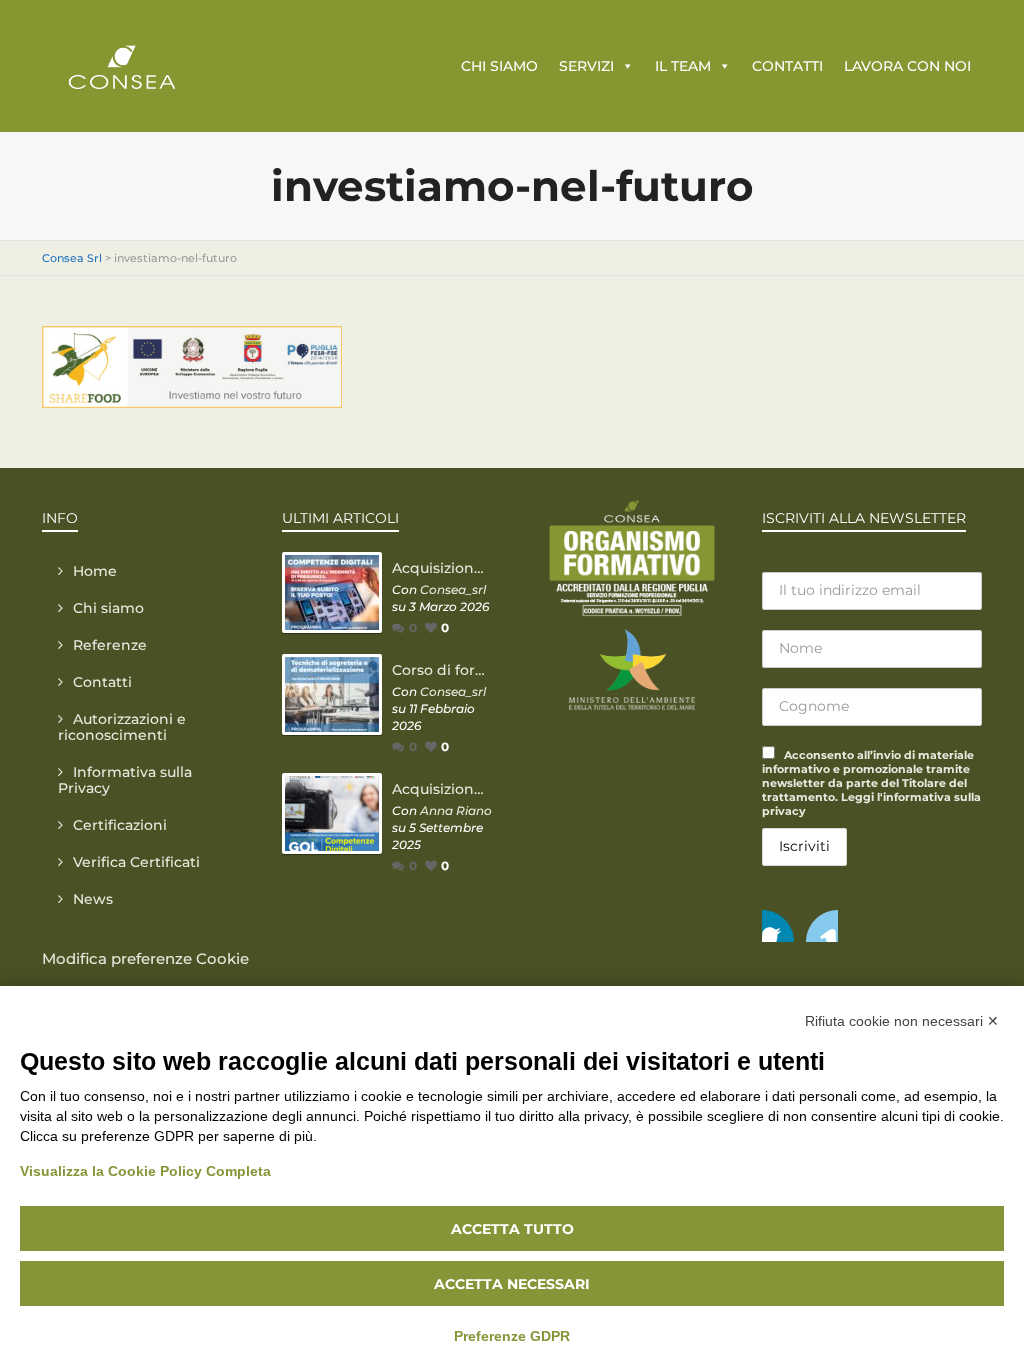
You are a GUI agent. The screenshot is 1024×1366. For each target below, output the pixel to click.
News (93, 899)
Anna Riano (456, 810)
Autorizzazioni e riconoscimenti (122, 727)
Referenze (110, 645)
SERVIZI (586, 66)
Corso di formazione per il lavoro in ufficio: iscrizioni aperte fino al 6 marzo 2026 (442, 670)
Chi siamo (108, 608)
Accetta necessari (512, 1284)
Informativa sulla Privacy (125, 780)
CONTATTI (787, 66)
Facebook (778, 926)
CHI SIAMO (499, 66)
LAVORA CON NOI (907, 66)
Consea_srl (453, 589)
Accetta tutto (512, 1229)
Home (95, 571)
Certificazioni (120, 825)
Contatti (102, 682)
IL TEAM (683, 66)
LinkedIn (822, 926)
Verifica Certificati (136, 862)
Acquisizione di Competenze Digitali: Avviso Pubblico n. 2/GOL (442, 568)
